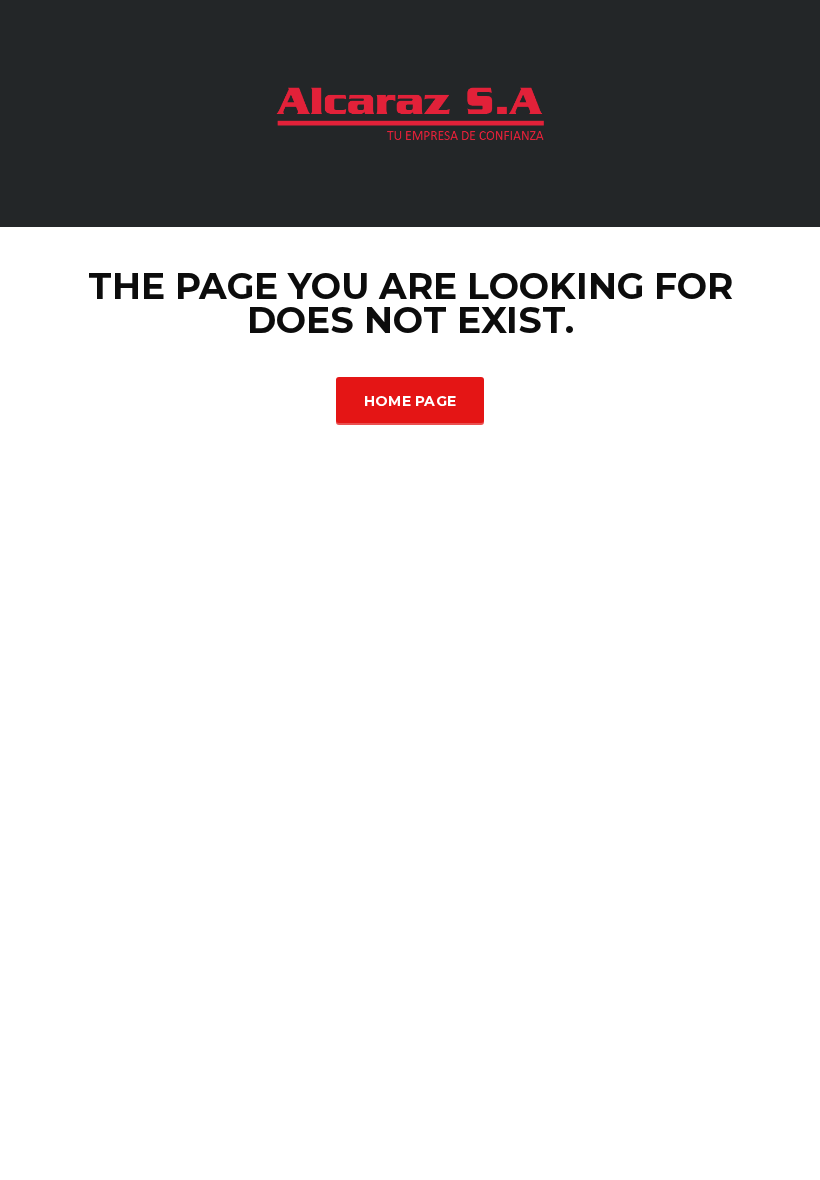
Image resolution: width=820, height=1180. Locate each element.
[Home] (410, 111)
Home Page (410, 401)
